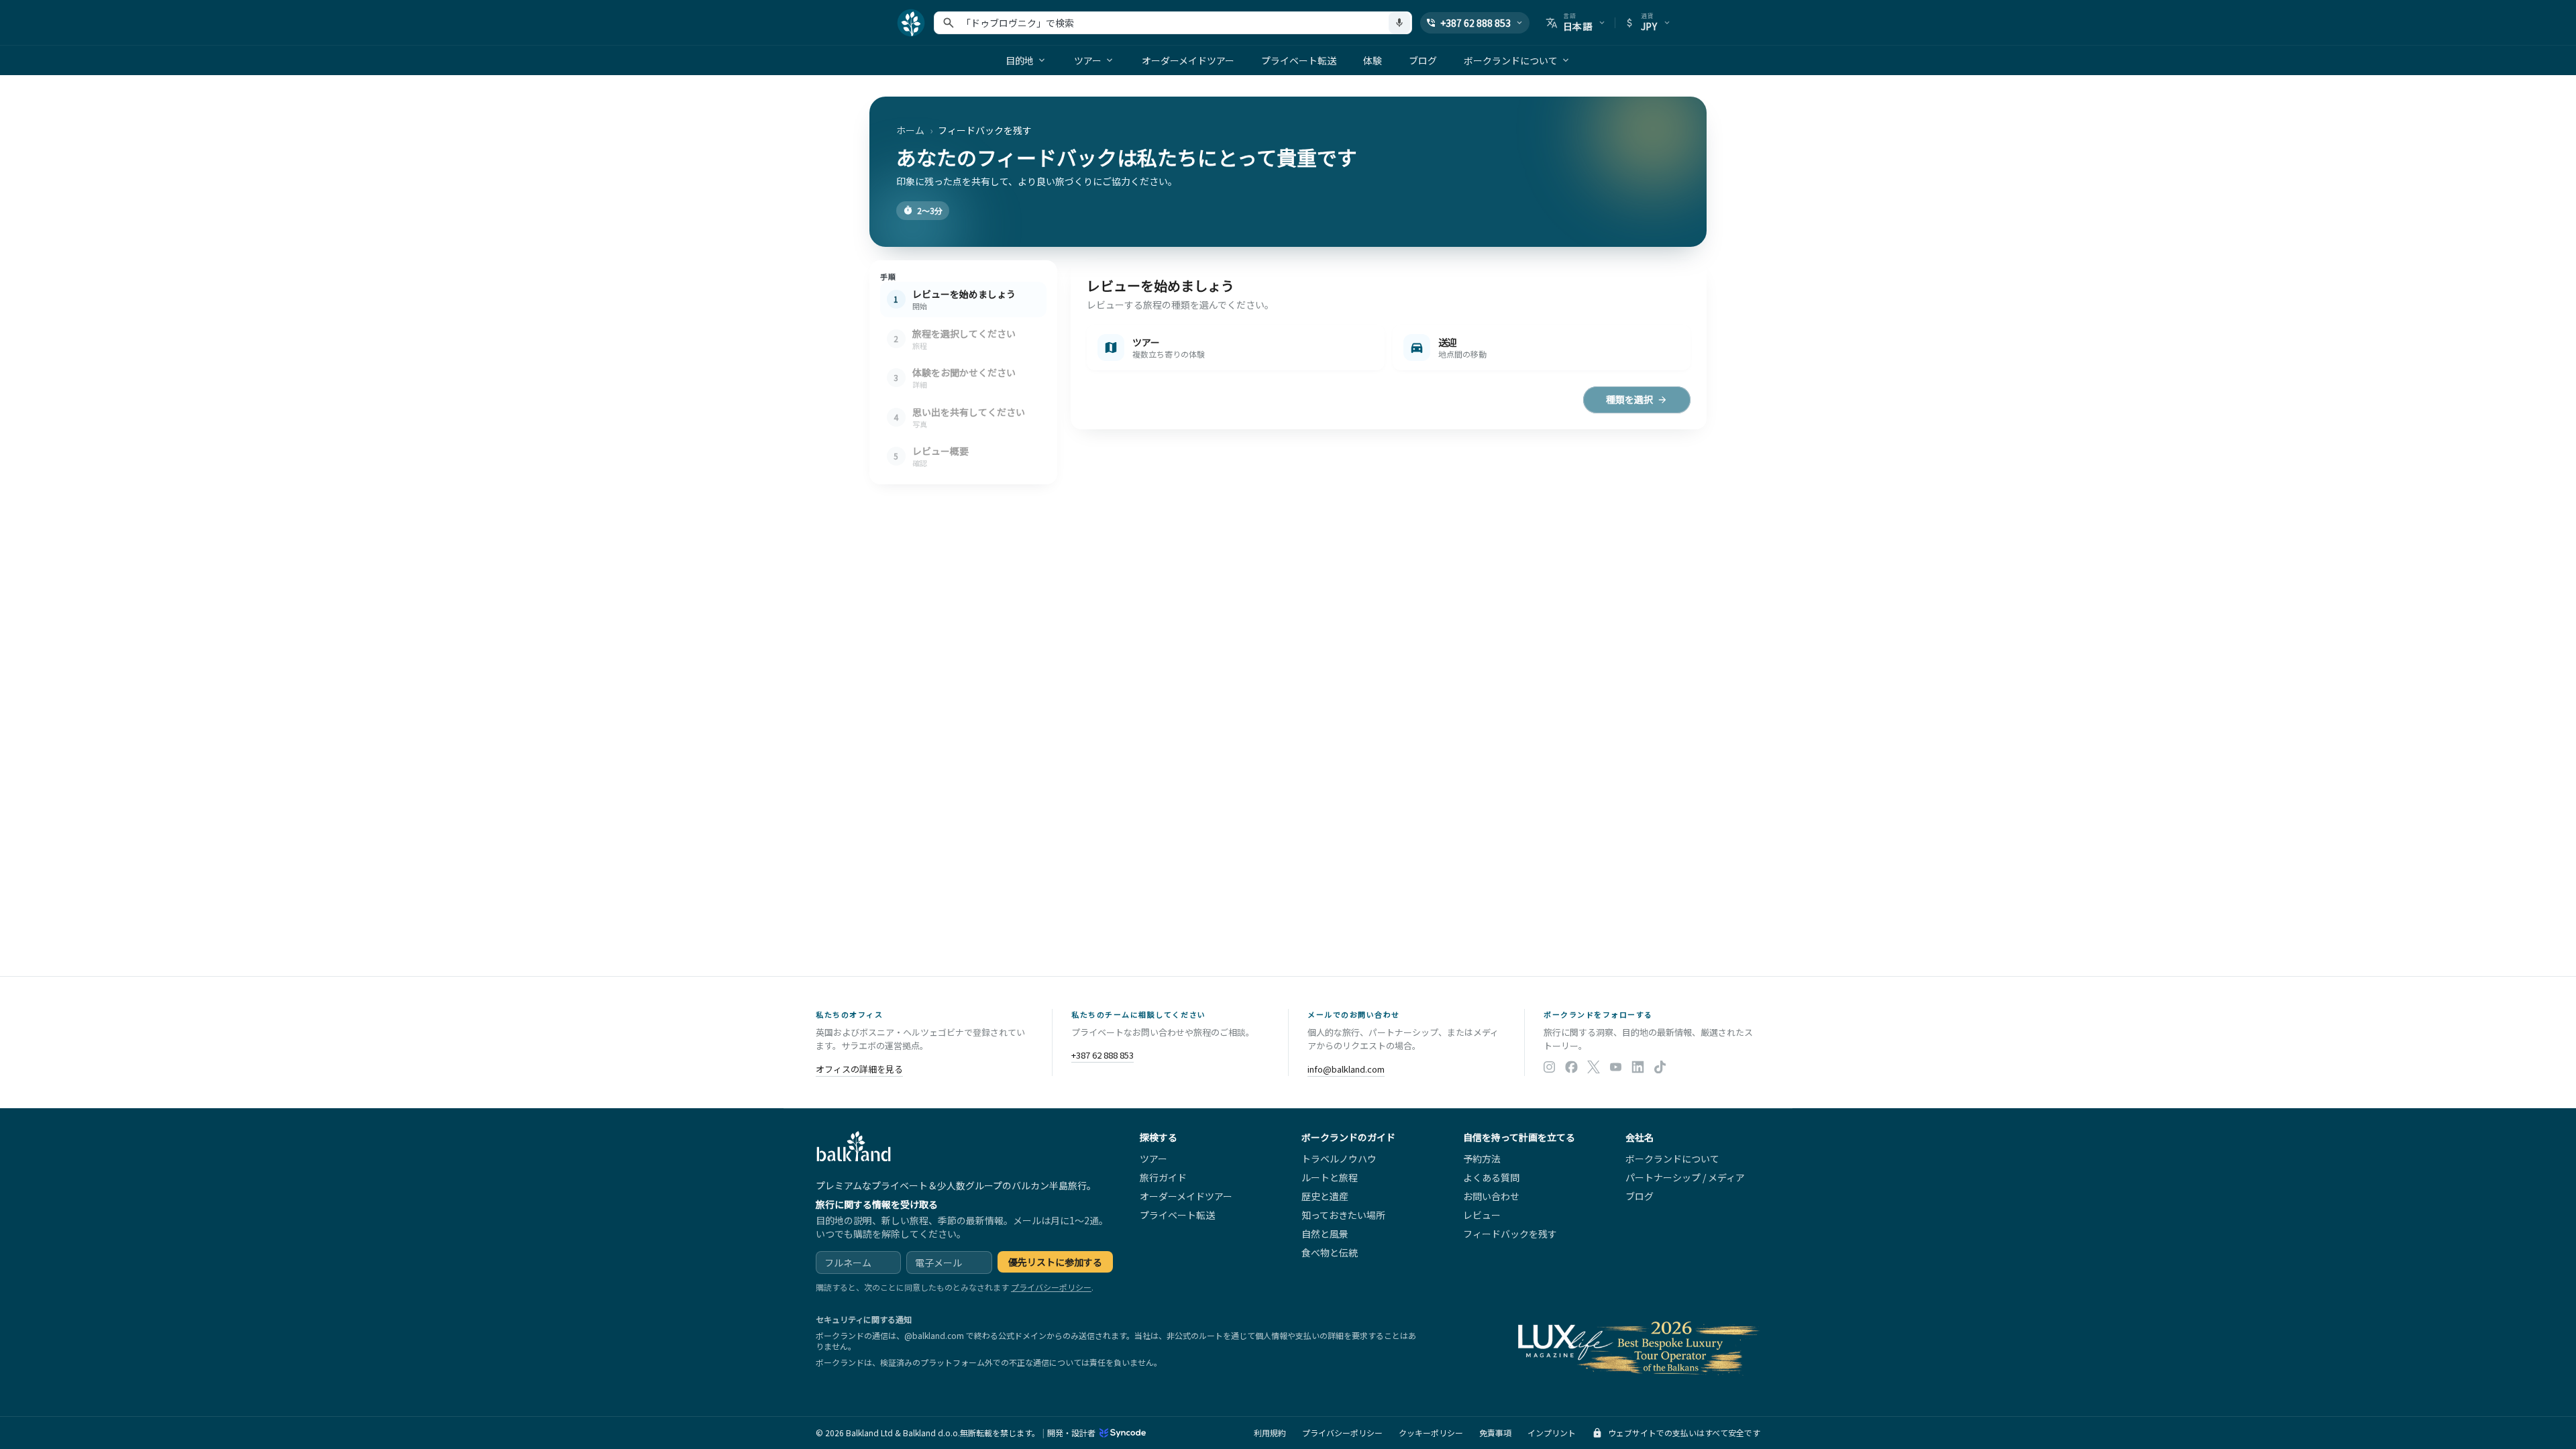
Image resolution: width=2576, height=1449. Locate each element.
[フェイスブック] (1571, 1068)
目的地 (1020, 60)
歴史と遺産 (1325, 1196)
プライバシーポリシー (1051, 1287)
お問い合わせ (1491, 1196)
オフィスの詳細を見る (859, 1069)
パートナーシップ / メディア (1685, 1177)
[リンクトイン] (1638, 1068)
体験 (1373, 60)
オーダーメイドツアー (1188, 60)
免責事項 (1495, 1433)
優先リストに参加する (1055, 1262)
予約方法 (1482, 1159)
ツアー (1088, 60)
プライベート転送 (1299, 60)
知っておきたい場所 (1343, 1215)
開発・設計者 (1071, 1433)
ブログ (1423, 60)
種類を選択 (1629, 399)
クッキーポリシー (1431, 1433)
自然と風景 (1325, 1234)
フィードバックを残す (1510, 1234)
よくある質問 (1491, 1177)
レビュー (1482, 1215)
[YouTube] (1616, 1068)
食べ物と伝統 (1330, 1252)
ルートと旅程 (1330, 1177)
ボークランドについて (1511, 60)
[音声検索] (1399, 23)
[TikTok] (1660, 1068)
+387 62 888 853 (1103, 1055)
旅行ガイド (1163, 1177)
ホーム (910, 130)
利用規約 (1270, 1433)
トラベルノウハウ (1339, 1159)
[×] (1594, 1068)
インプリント (1552, 1433)
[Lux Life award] (1636, 1346)
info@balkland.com (1346, 1069)
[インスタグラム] (1549, 1068)
